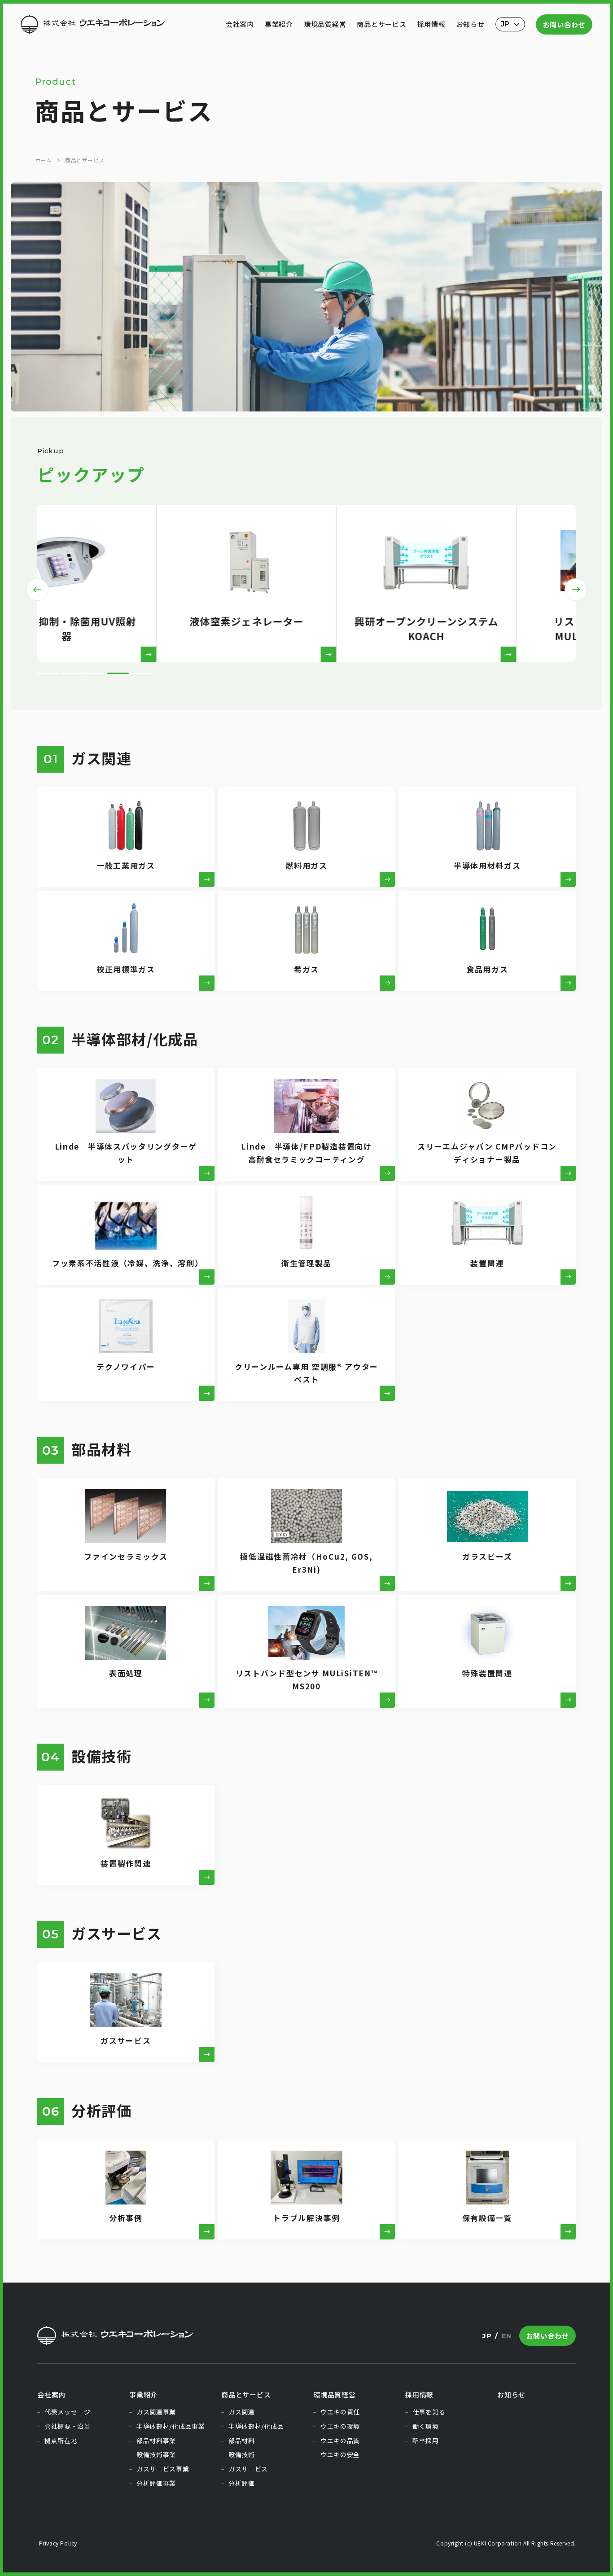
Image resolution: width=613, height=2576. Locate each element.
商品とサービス (381, 24)
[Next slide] (576, 590)
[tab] (48, 673)
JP (487, 2336)
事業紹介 (279, 24)
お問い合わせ (564, 24)
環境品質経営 (325, 24)
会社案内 (240, 24)
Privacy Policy (57, 2543)
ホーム (43, 160)
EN (507, 2336)
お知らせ (471, 24)
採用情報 (431, 24)
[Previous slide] (37, 590)
